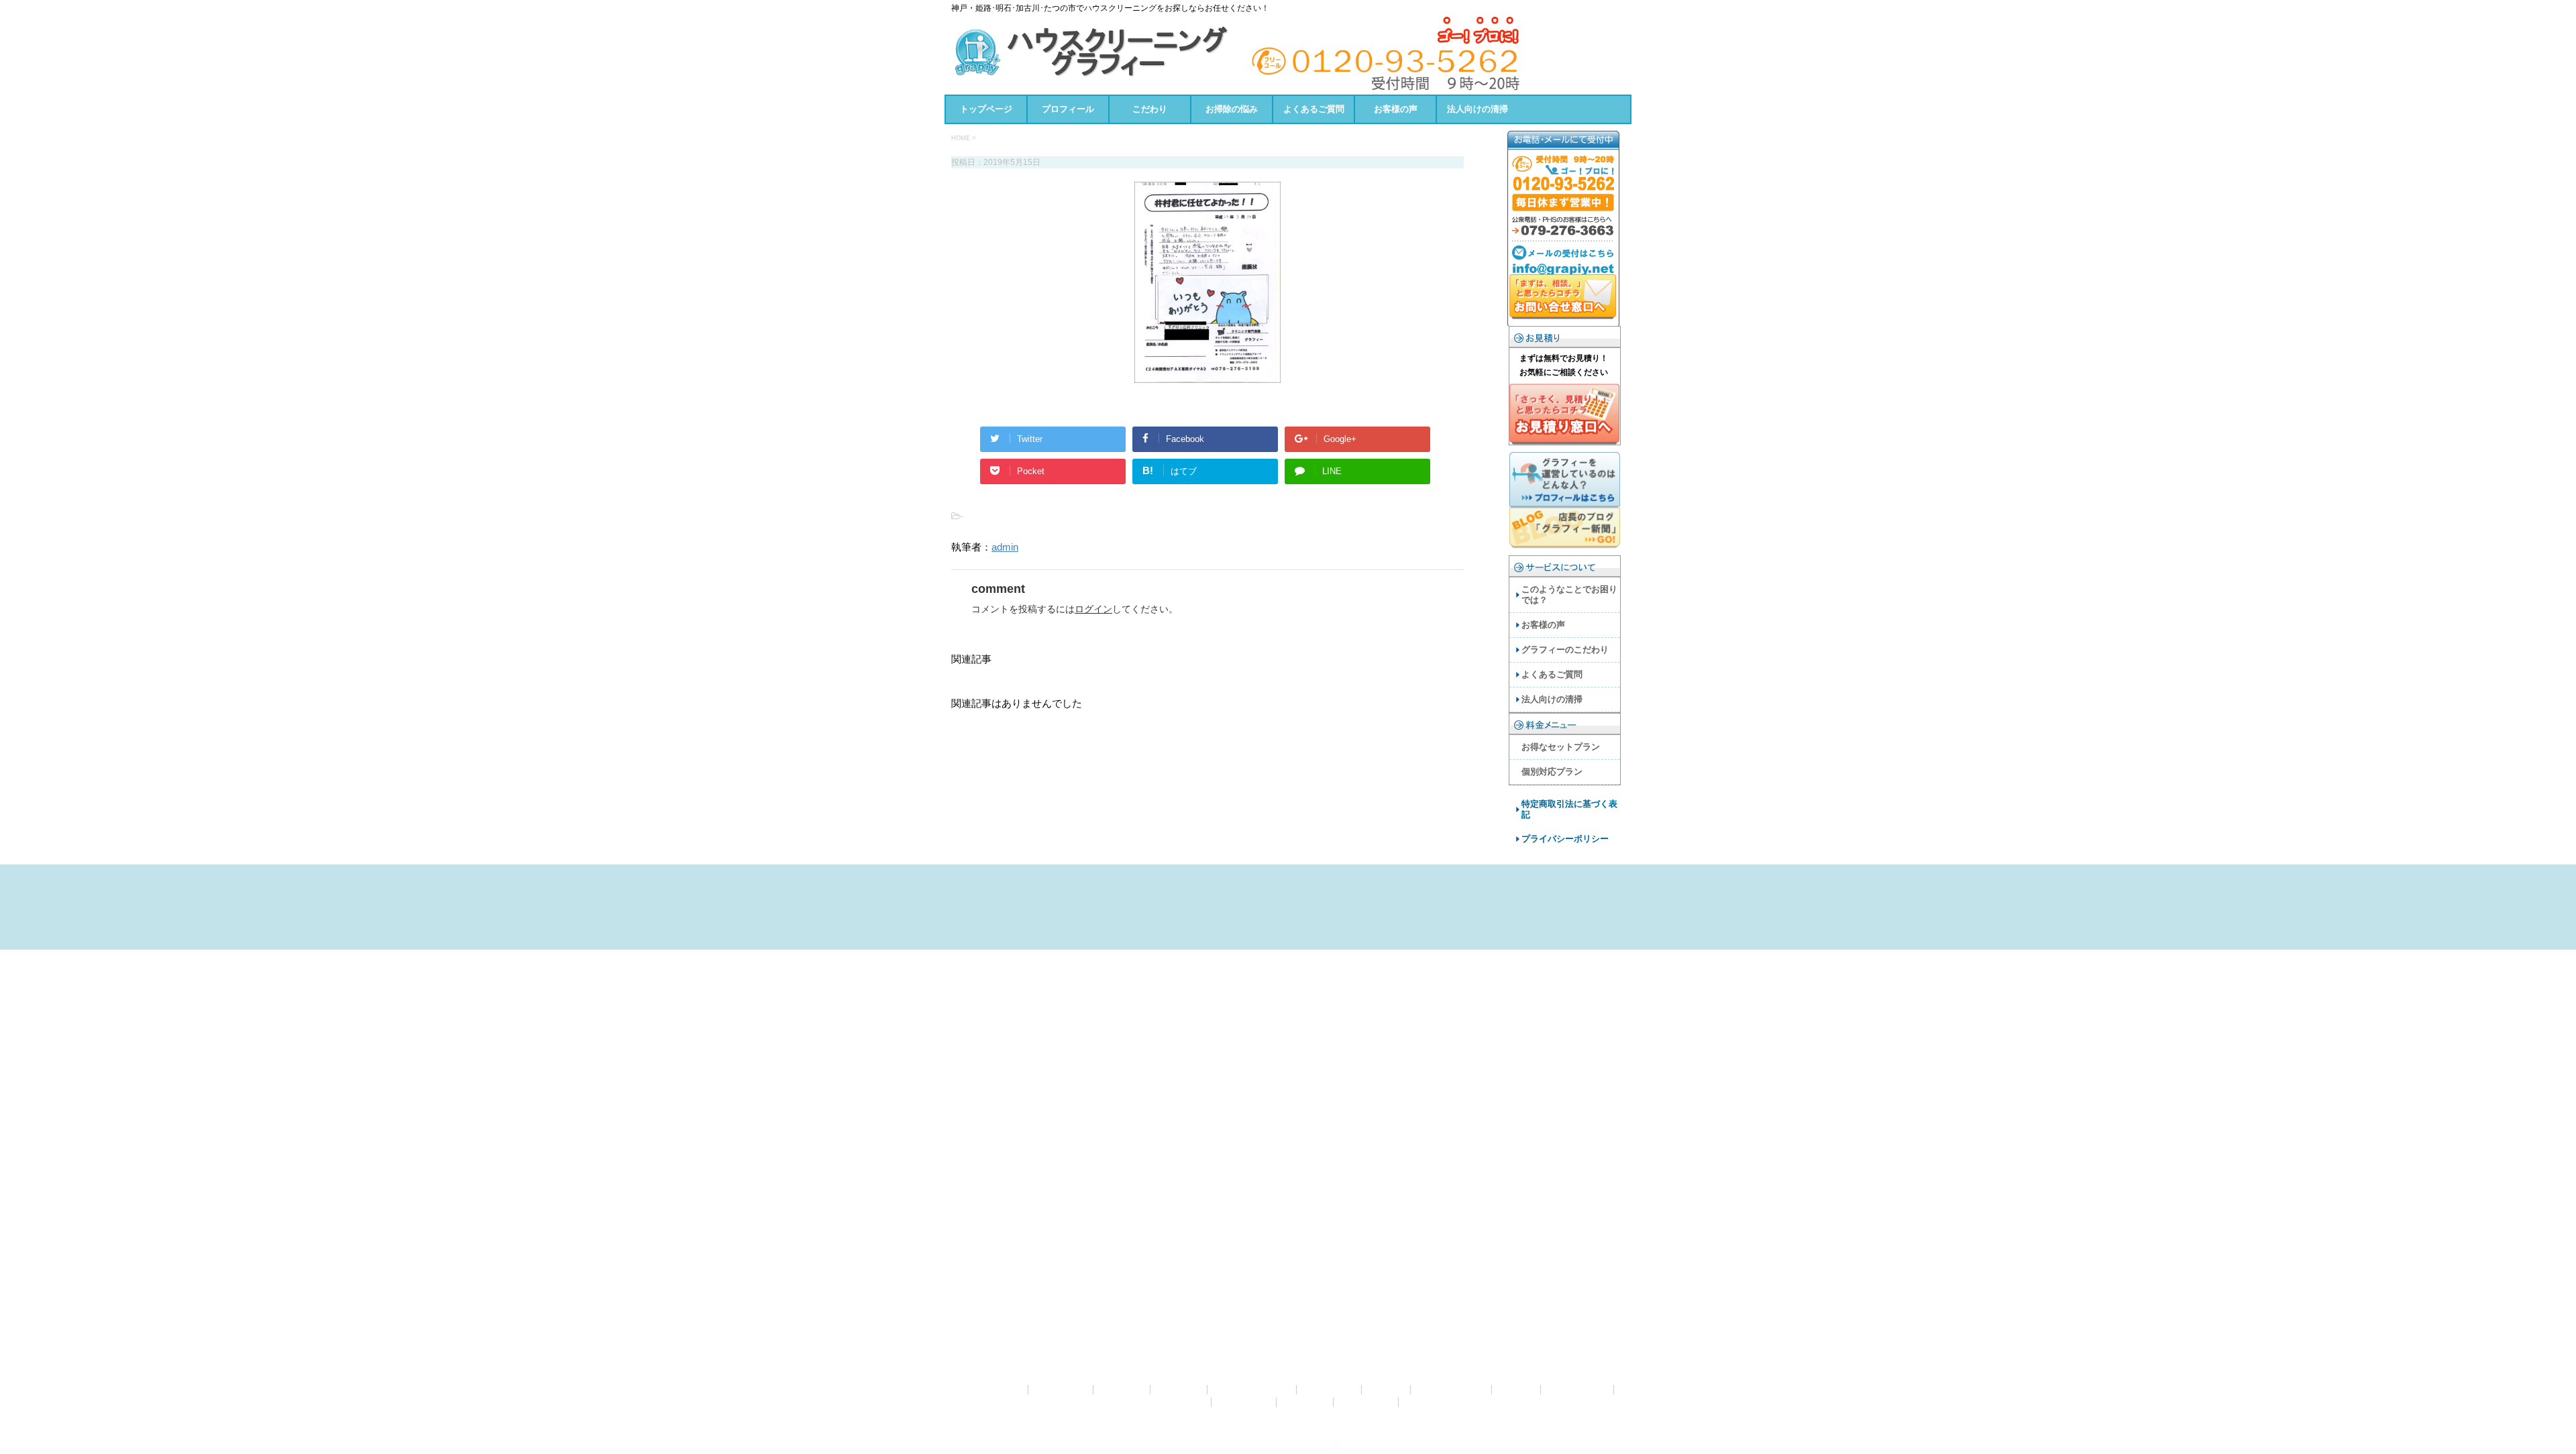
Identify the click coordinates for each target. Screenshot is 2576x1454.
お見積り (1387, 1390)
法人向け (1424, 1402)
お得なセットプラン (1561, 747)
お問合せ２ (1123, 1390)
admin (1005, 547)
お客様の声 (1396, 109)
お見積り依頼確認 (1452, 1390)
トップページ (986, 109)
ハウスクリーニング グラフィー (1288, 1420)
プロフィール (1068, 109)
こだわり (1150, 109)
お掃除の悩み (1232, 109)
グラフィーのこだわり (1565, 650)
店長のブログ (1367, 1402)
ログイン (1093, 609)
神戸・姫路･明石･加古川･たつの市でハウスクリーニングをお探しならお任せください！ (1288, 1435)
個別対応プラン (1552, 772)
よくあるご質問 (1314, 109)
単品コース (1306, 1402)
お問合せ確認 (1062, 1390)
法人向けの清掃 (1478, 109)
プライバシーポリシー (1565, 839)
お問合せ (1005, 1390)
